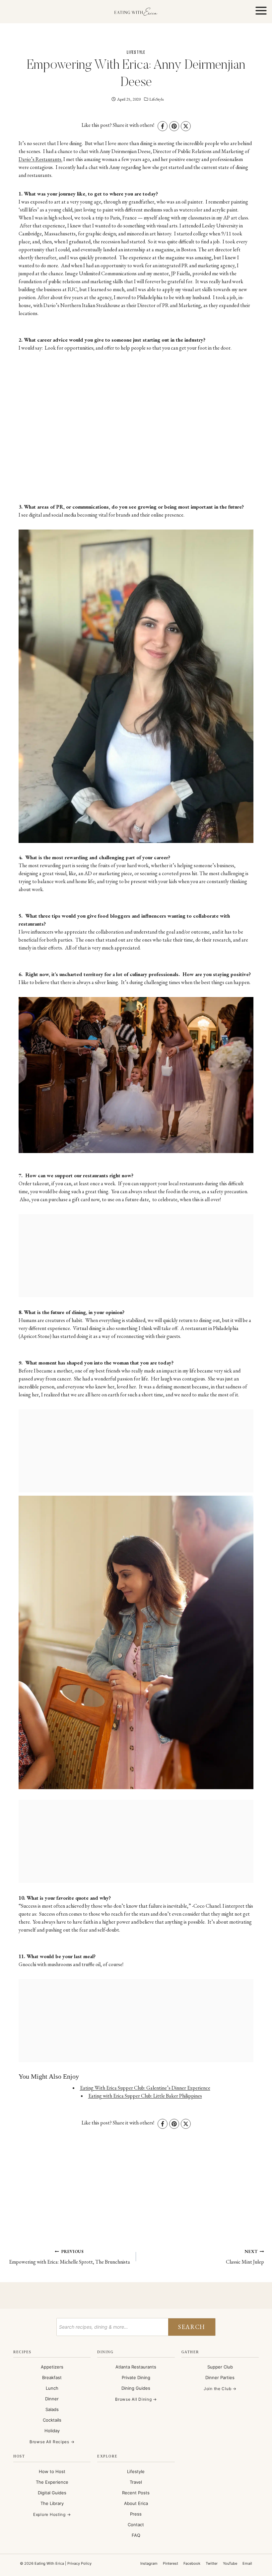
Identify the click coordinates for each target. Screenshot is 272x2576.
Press (136, 2514)
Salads (52, 2409)
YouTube (230, 2563)
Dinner (52, 2399)
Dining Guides (136, 2388)
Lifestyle (136, 2471)
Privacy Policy (79, 2563)
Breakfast (52, 2377)
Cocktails (52, 2420)
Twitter (212, 2563)
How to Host (52, 2471)
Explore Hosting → (52, 2514)
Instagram (149, 2563)
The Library (52, 2503)
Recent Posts (136, 2493)
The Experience (52, 2482)
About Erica (136, 2503)
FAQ (136, 2535)
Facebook (192, 2563)
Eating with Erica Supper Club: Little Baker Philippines (145, 2096)
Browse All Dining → (136, 2399)
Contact (136, 2525)
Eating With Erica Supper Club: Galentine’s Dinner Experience (145, 2088)
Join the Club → (220, 2389)
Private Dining (136, 2377)
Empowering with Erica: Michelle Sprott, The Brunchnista (69, 2257)
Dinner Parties (220, 2377)
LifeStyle (136, 52)
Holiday (52, 2431)
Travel (136, 2482)
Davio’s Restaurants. (40, 159)
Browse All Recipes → (52, 2442)
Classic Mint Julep (245, 2257)
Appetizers (52, 2367)
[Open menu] (261, 11)
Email (247, 2563)
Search (192, 2327)
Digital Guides (52, 2493)
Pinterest (170, 2563)
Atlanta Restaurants (136, 2367)
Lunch (52, 2388)
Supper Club (220, 2367)
